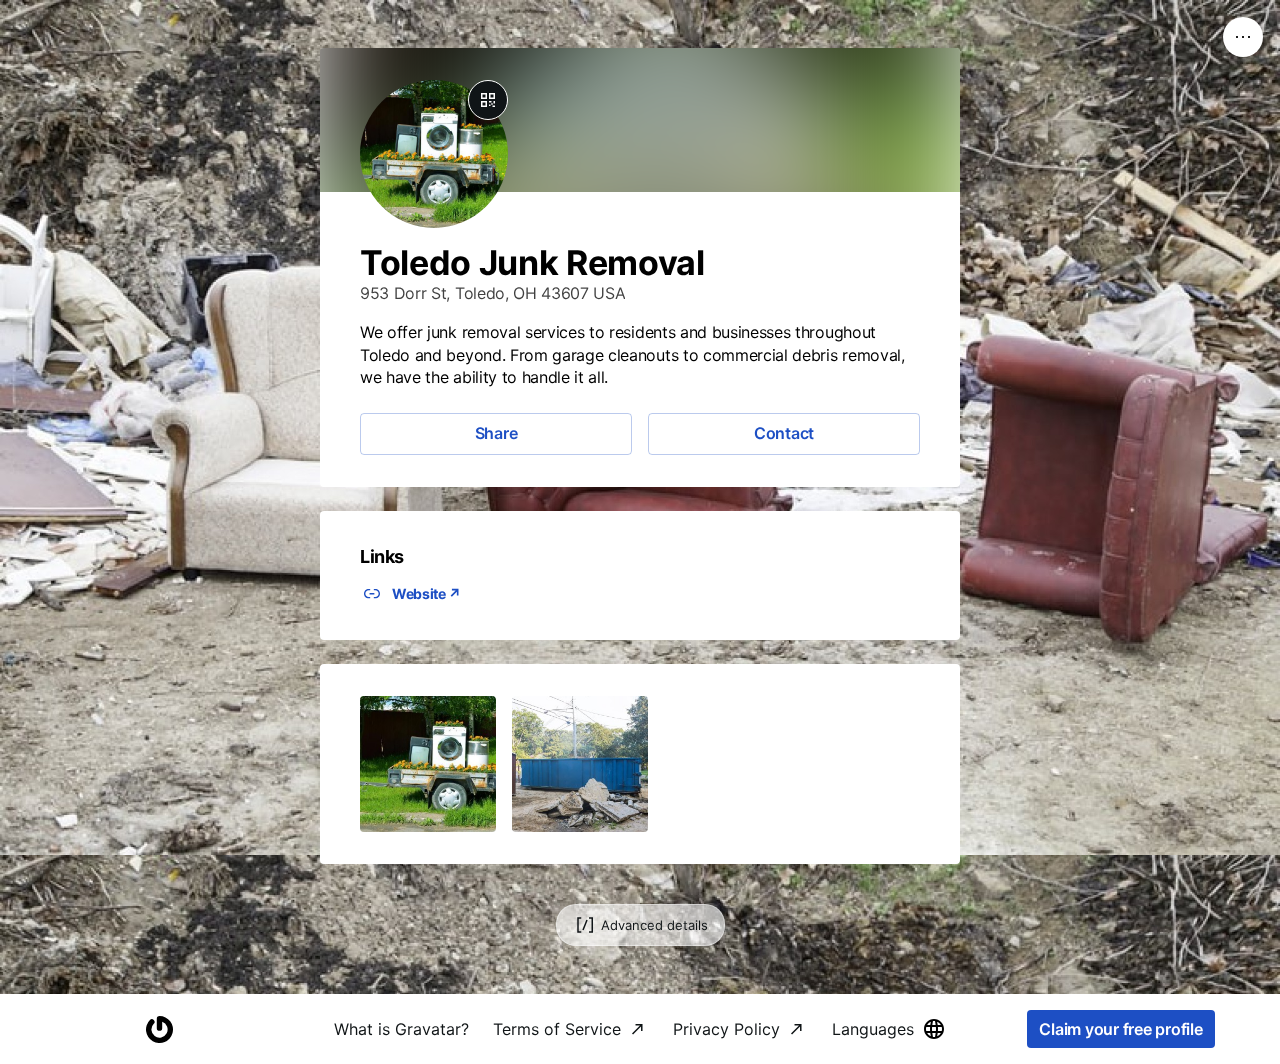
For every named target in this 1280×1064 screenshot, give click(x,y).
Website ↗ (426, 593)
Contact (784, 433)
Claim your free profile (1120, 1029)
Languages (873, 1029)
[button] (428, 764)
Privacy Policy (726, 1029)
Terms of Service (557, 1029)
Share (496, 433)
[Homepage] (159, 1029)
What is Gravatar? (401, 1029)
